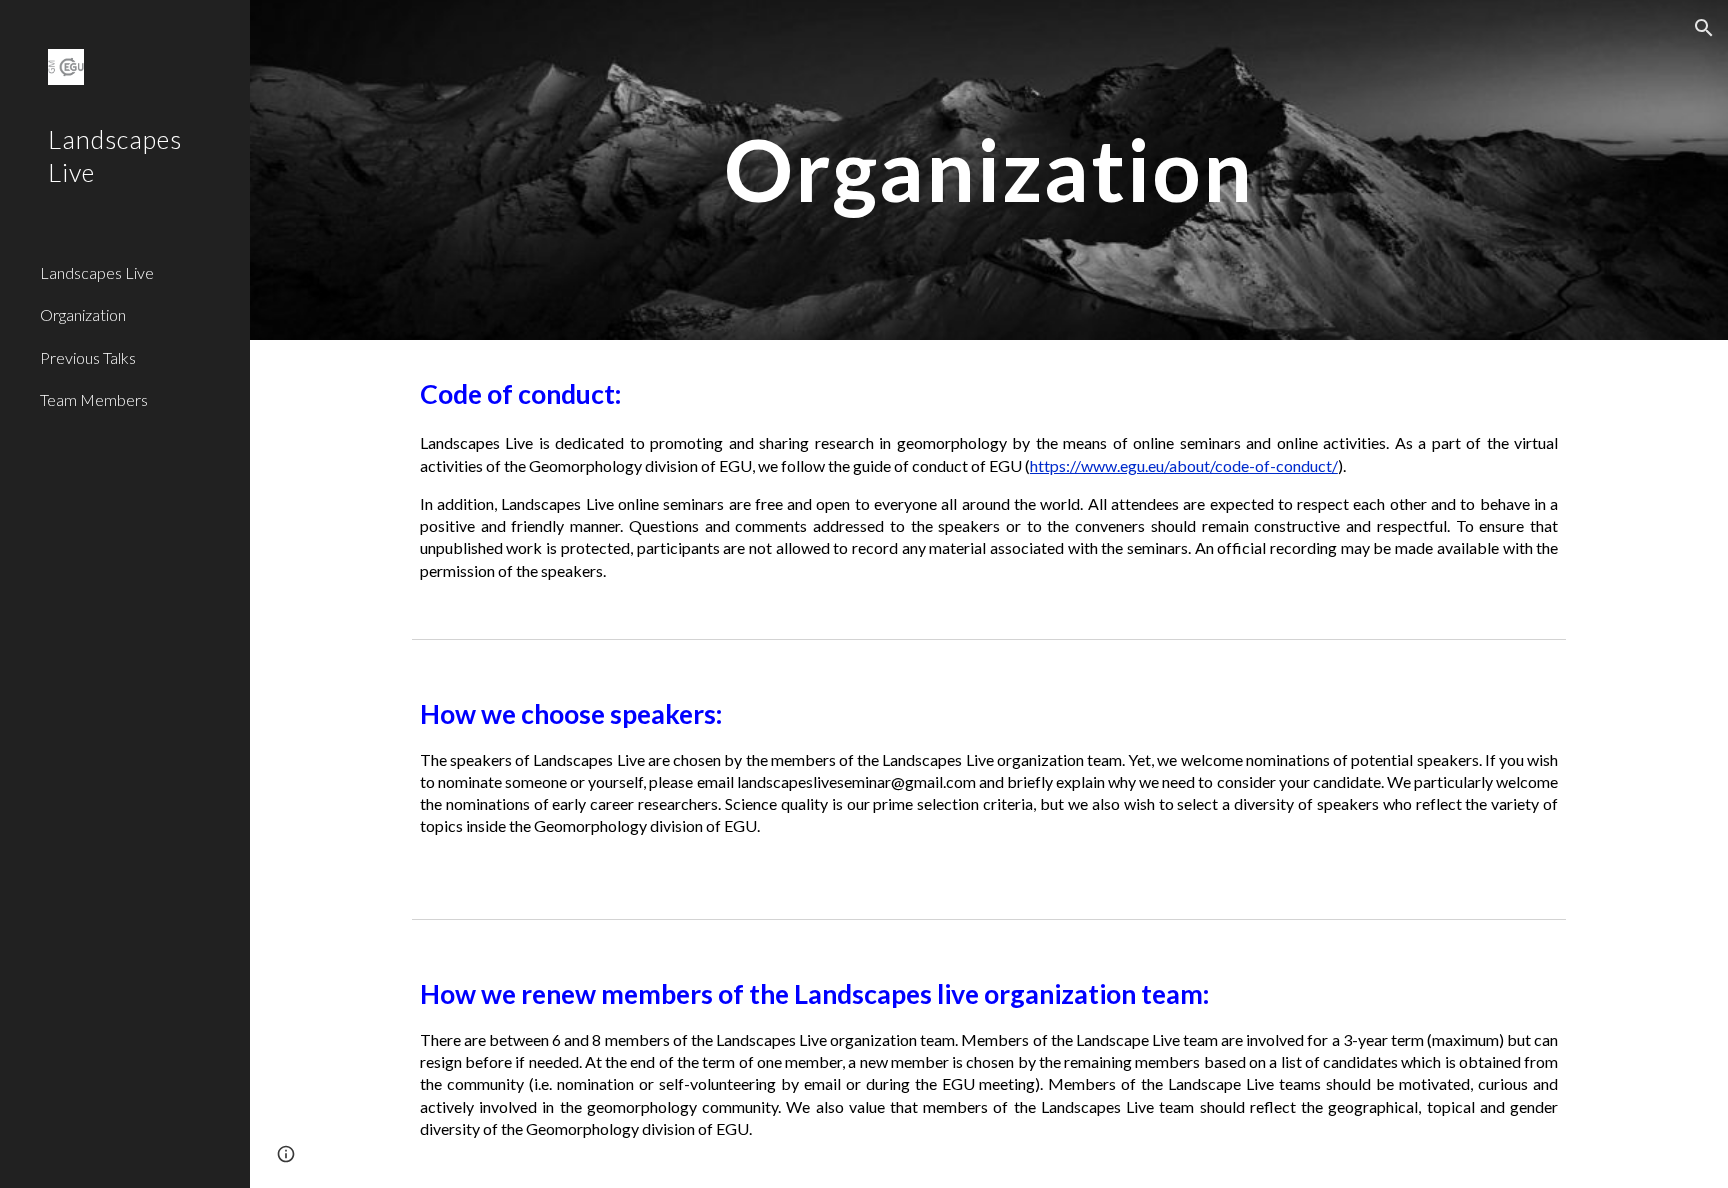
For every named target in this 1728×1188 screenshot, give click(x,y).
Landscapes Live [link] (97, 272)
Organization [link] (83, 314)
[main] (989, 169)
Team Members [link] (94, 399)
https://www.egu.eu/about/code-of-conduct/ (1184, 465)
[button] (1704, 28)
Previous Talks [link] (88, 357)
